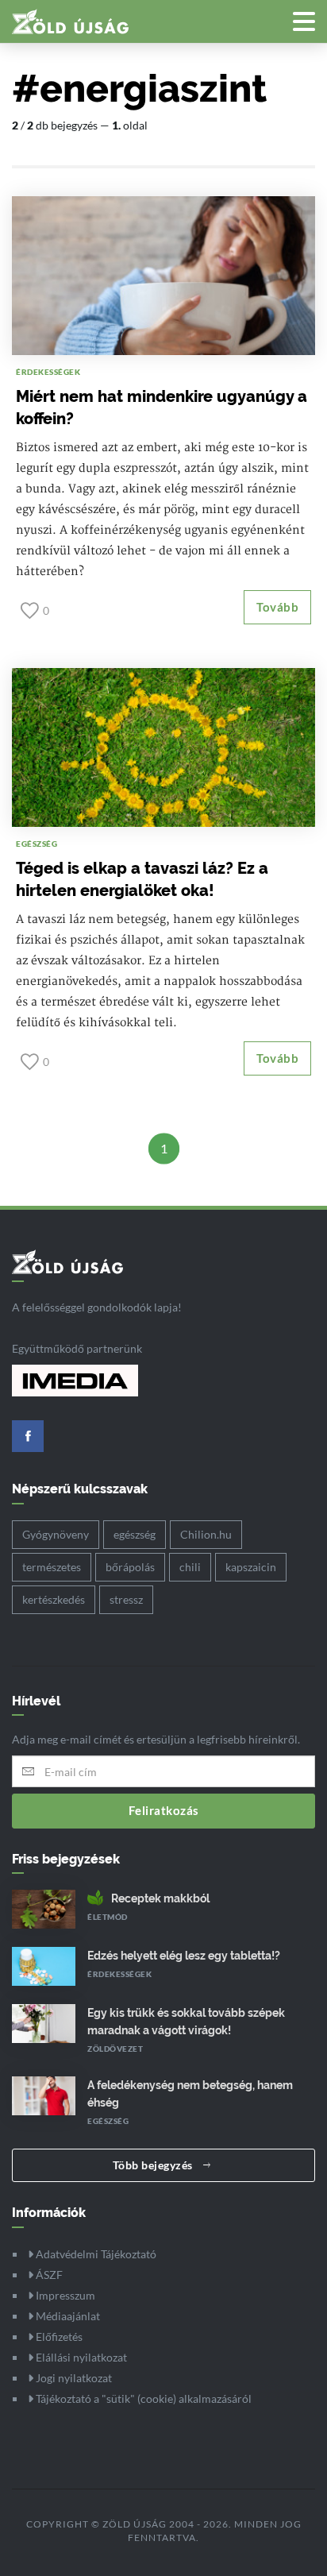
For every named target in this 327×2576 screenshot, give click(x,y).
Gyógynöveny (56, 1534)
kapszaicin (251, 1567)
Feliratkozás (164, 1810)
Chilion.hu (206, 1534)
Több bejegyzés (154, 2165)
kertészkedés (54, 1599)
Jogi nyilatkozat (73, 2378)
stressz (126, 1599)
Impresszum (64, 2295)
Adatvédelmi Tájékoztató (95, 2254)
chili (190, 1567)
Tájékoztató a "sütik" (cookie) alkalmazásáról (142, 2398)
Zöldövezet (115, 2049)
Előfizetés (58, 2337)
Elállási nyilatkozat (80, 2357)
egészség (135, 1534)
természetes (52, 1567)
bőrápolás (130, 1567)
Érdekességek (48, 372)
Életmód (108, 1917)
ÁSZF (48, 2275)
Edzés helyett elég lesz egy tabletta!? (184, 1956)
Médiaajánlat (67, 2316)
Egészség (37, 844)
